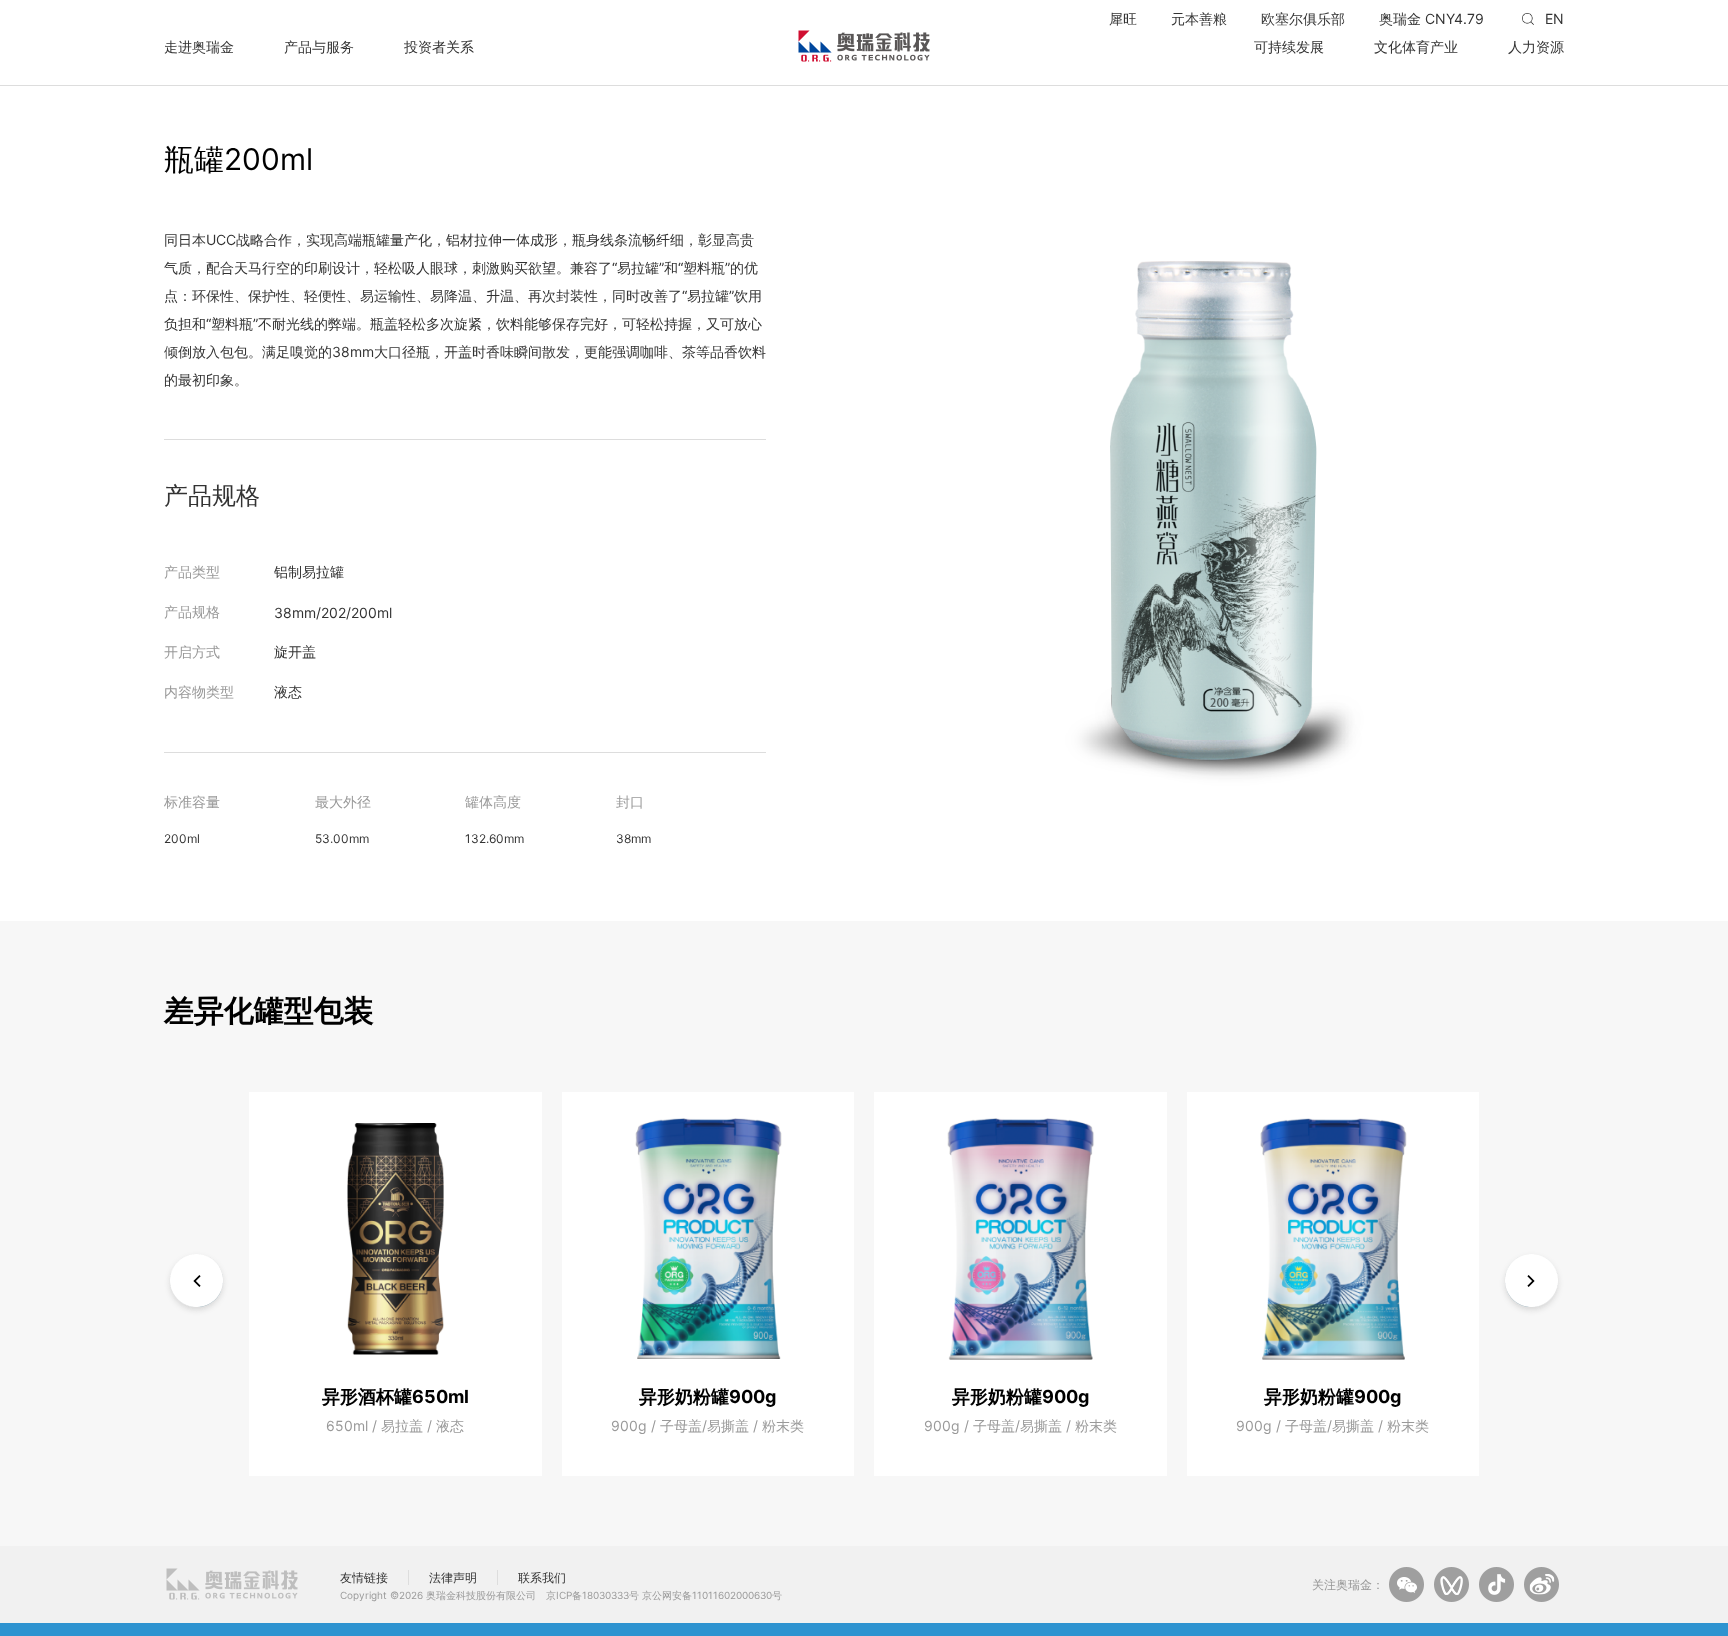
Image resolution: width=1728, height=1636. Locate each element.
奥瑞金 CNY (1431, 18)
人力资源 (1536, 46)
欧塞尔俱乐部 (1303, 18)
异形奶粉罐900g (707, 1396)
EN (1554, 18)
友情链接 (364, 1577)
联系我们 (542, 1577)
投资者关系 (439, 46)
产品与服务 (319, 46)
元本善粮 (1199, 18)
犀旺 (1123, 18)
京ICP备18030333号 (592, 1595)
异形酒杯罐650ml (395, 1396)
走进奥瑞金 (199, 46)
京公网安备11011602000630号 (712, 1595)
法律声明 (453, 1577)
